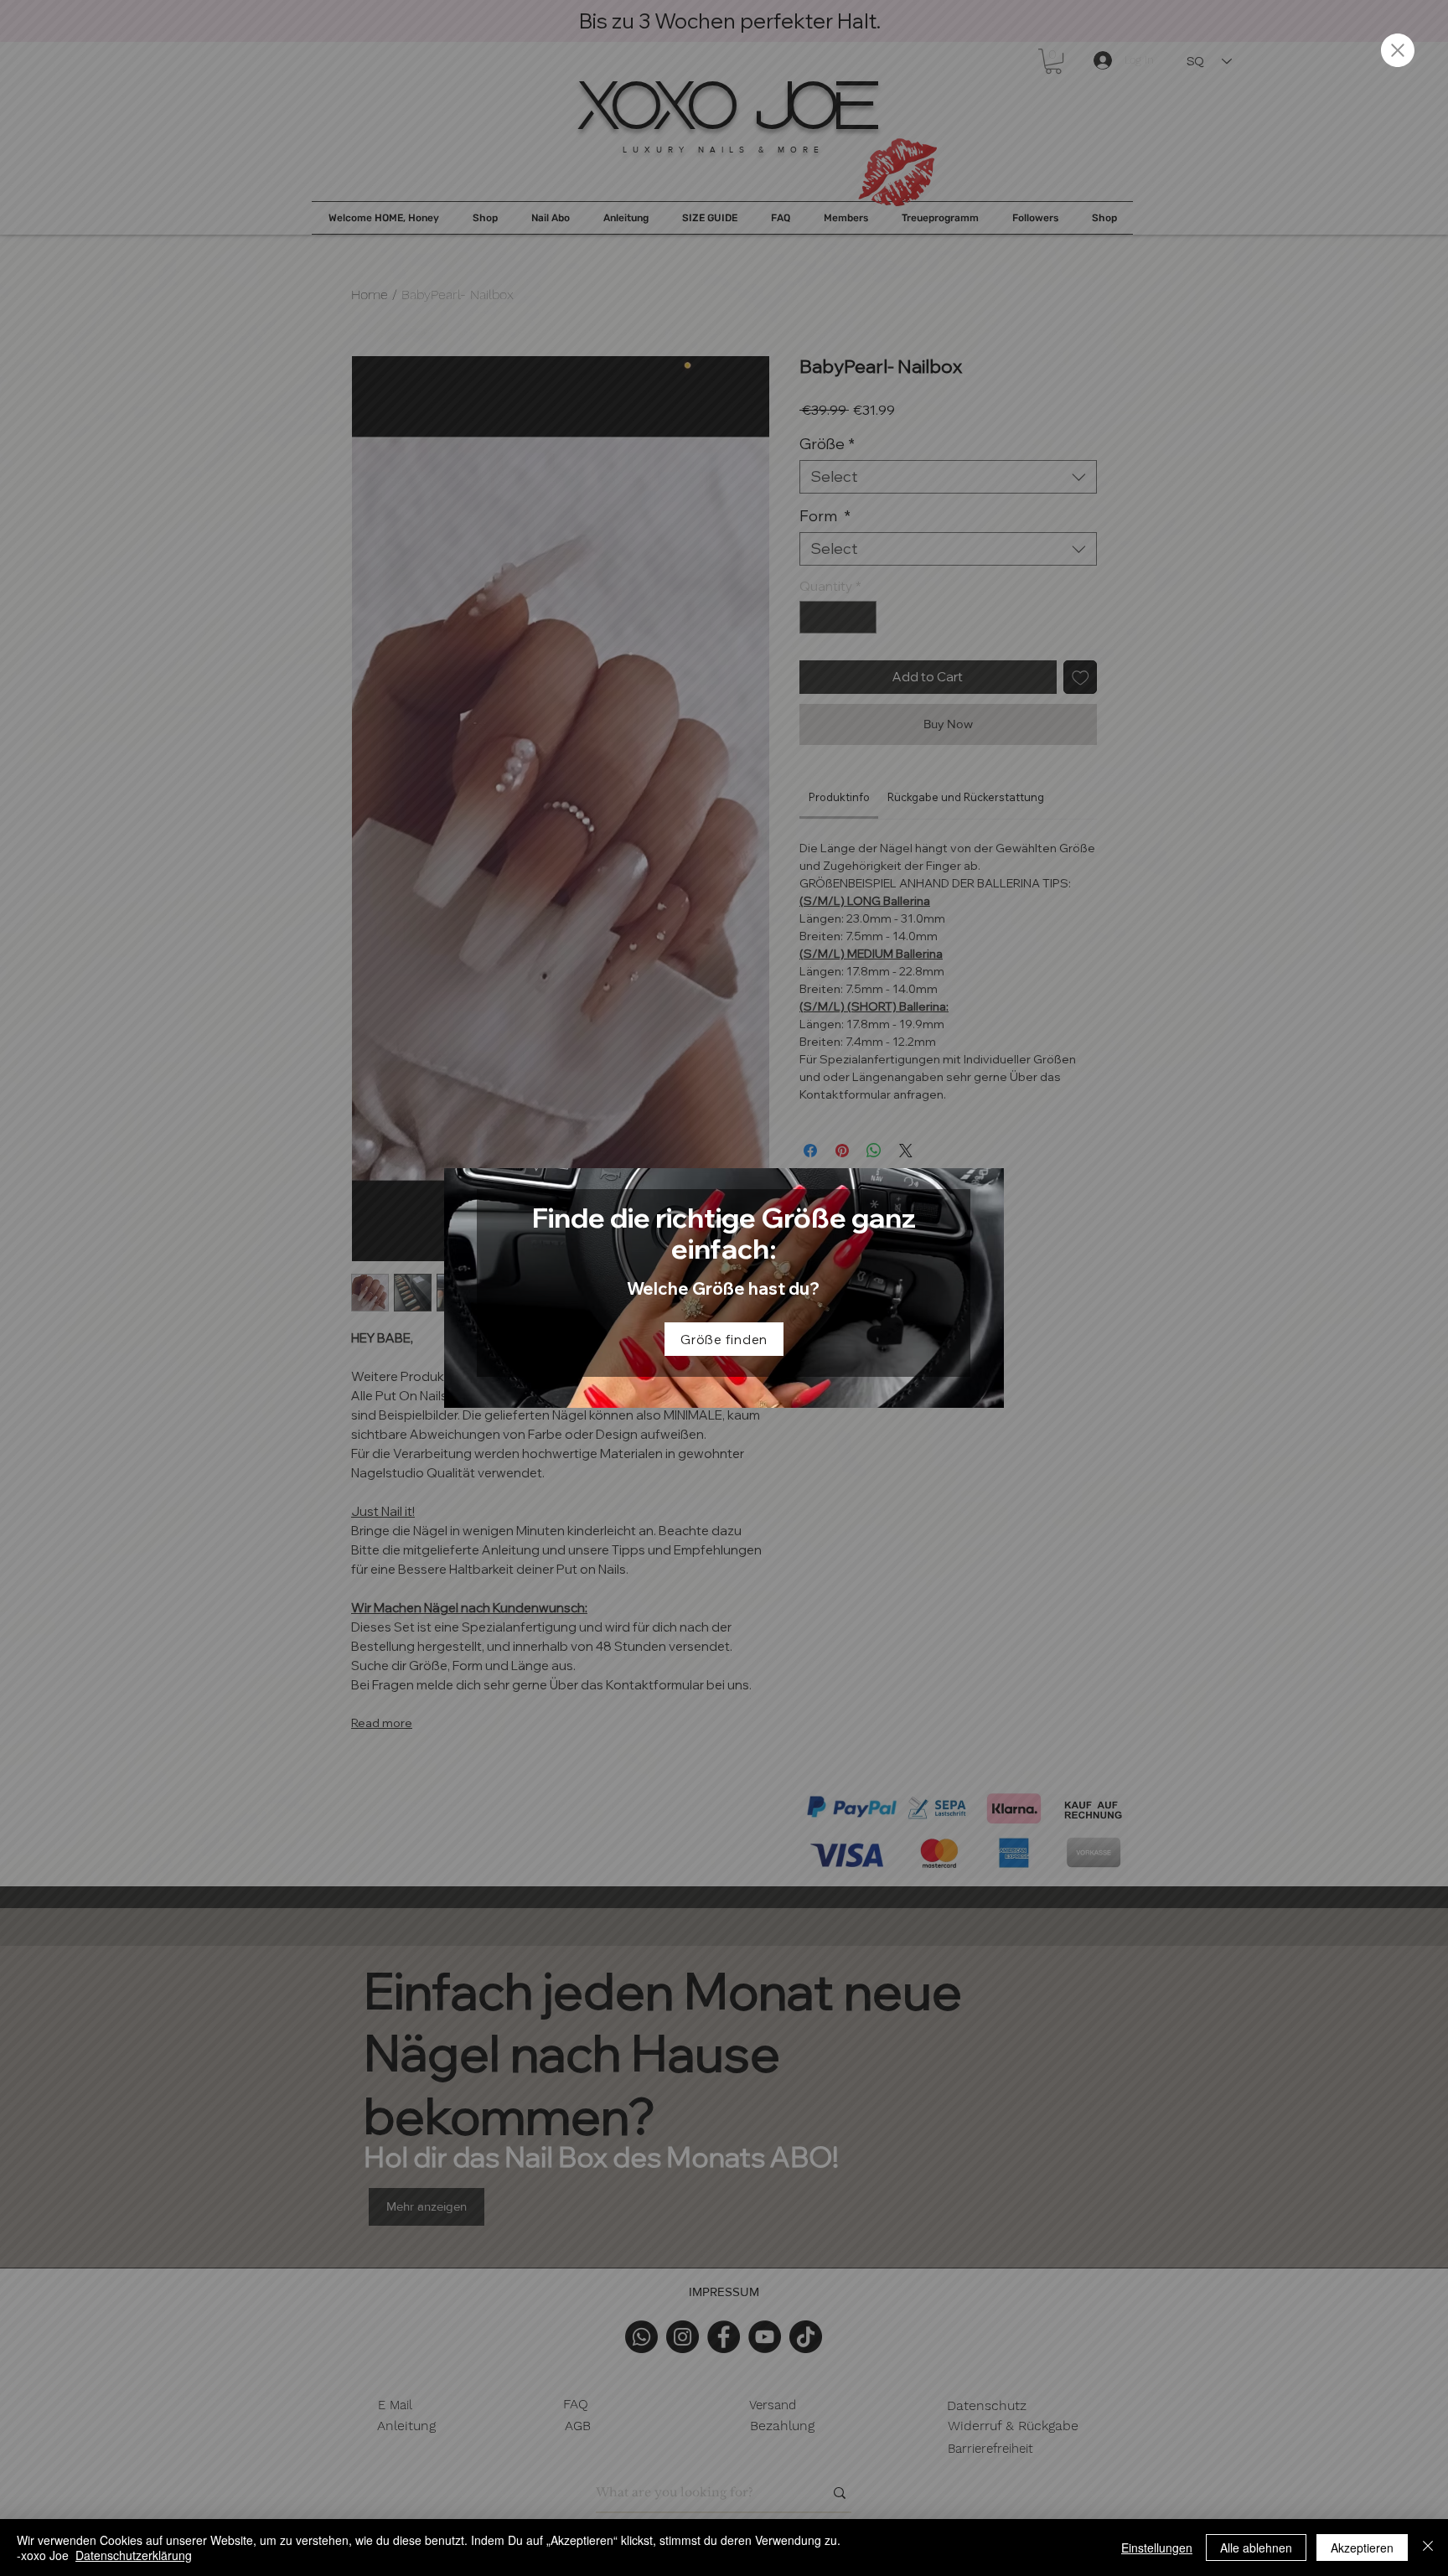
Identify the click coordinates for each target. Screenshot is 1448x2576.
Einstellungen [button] (1157, 2548)
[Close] (1428, 2548)
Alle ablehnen (1256, 2548)
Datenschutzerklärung (134, 2555)
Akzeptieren (1362, 2548)
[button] (1398, 50)
